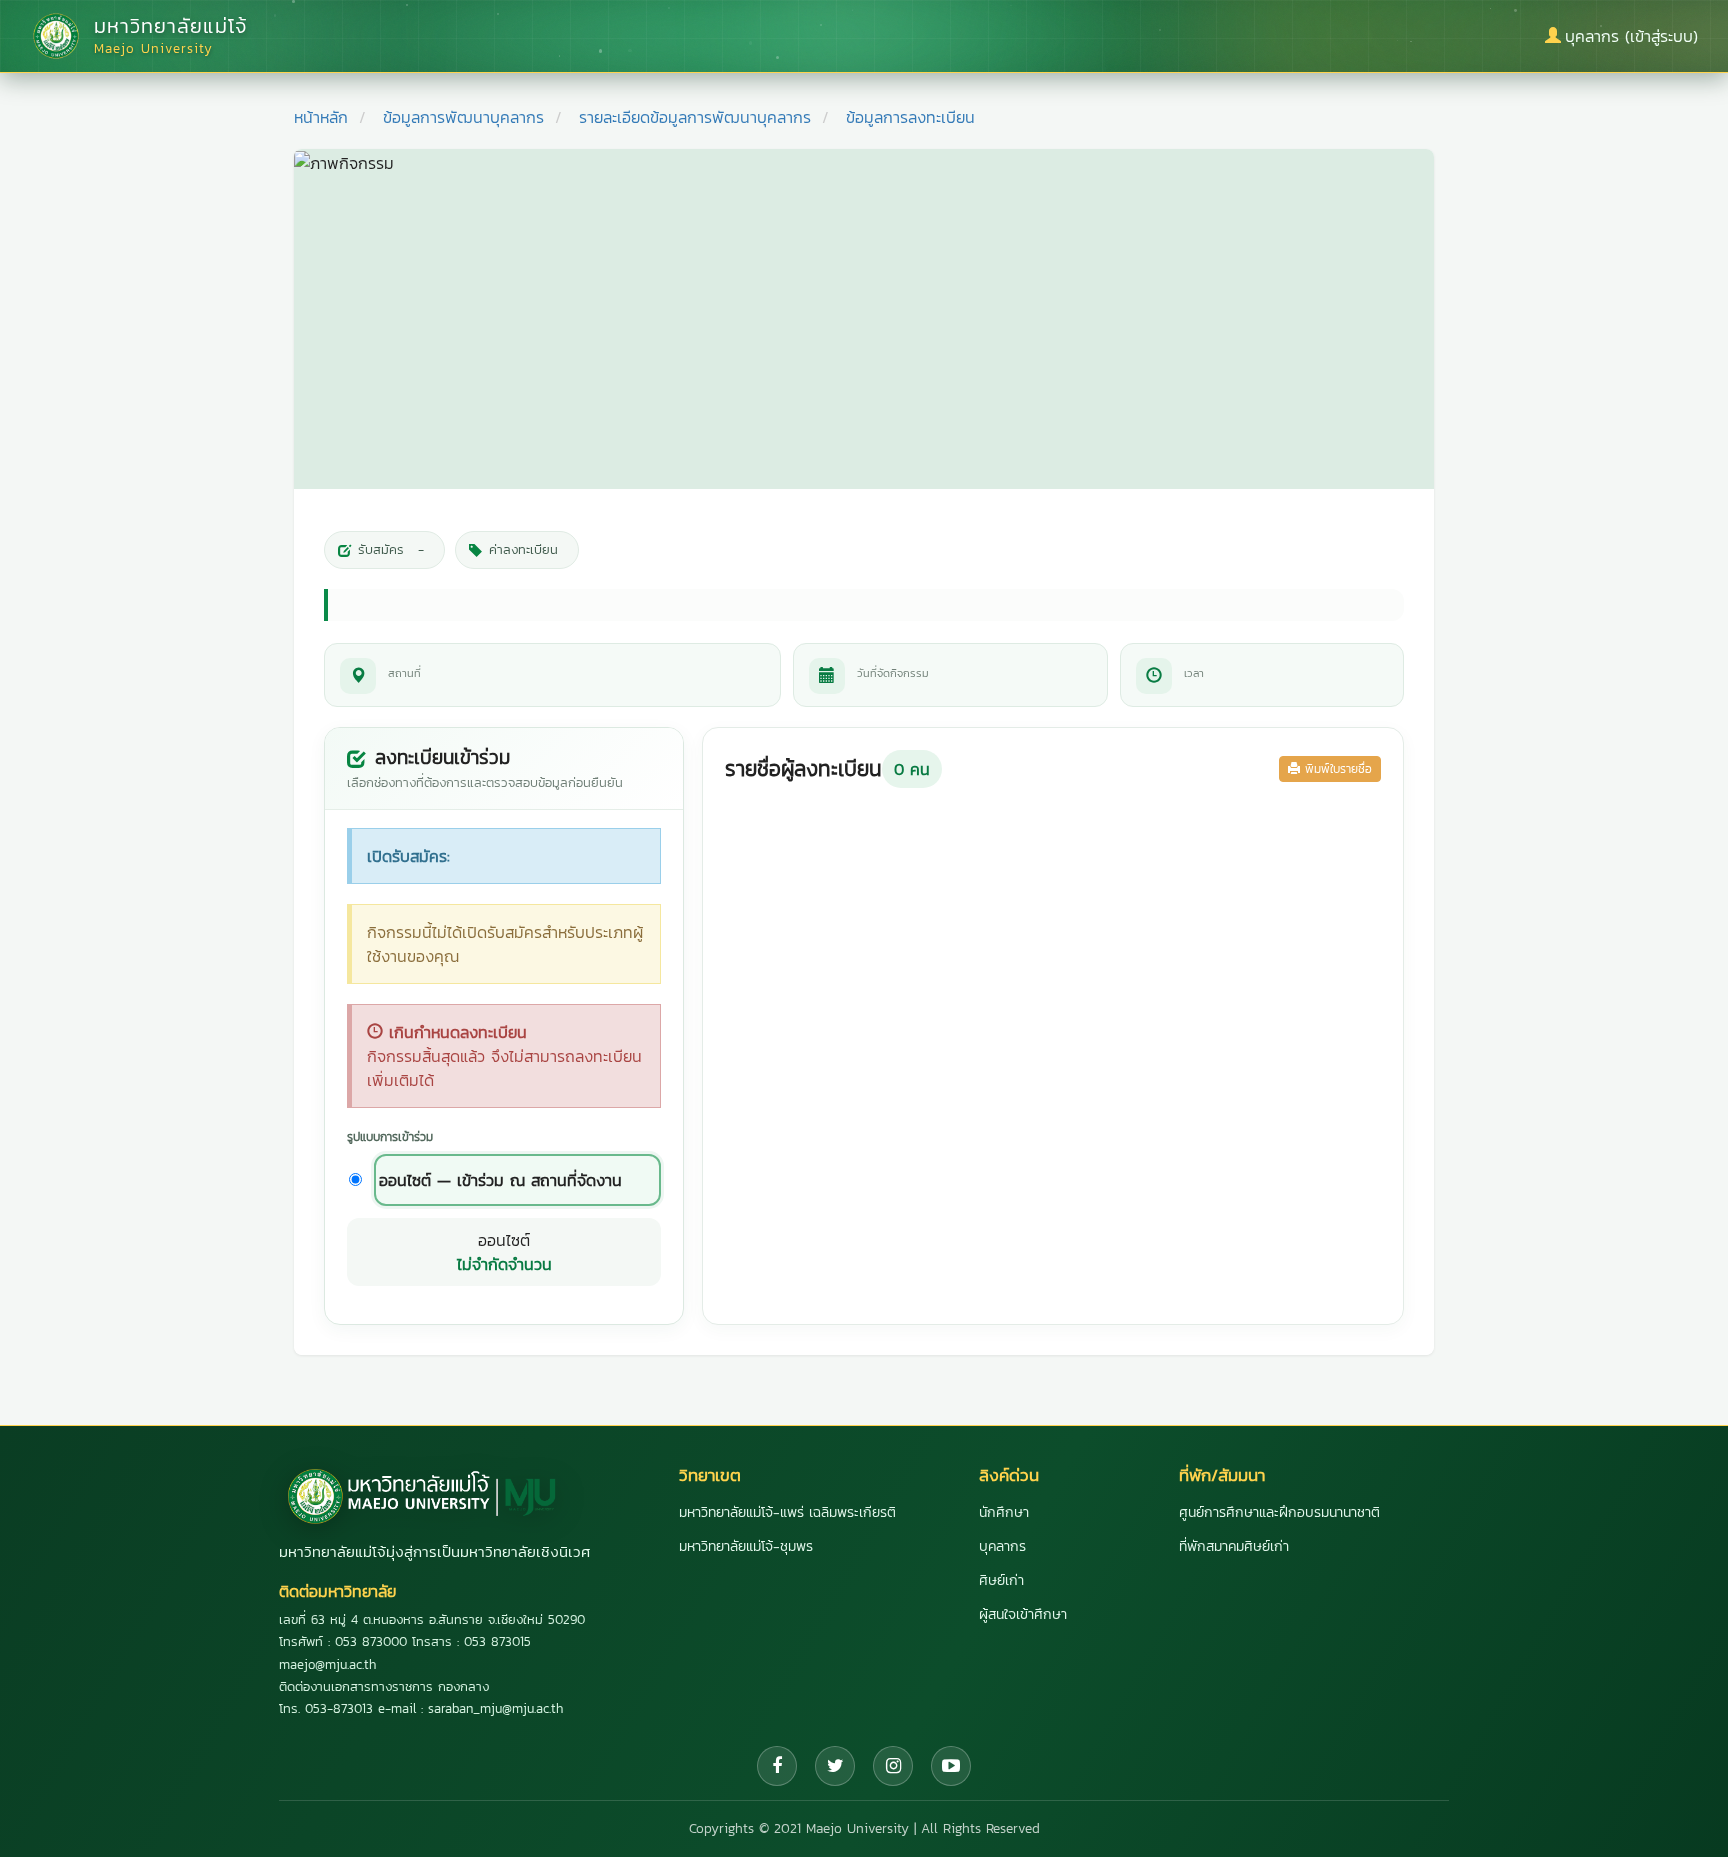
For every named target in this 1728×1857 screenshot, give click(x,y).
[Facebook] (777, 1766)
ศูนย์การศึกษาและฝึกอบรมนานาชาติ (1279, 1512)
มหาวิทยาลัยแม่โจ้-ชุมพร (746, 1546)
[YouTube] (951, 1766)
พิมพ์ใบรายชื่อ (1336, 769)
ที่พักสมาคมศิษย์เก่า (1234, 1546)
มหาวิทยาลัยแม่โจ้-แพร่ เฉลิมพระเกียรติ (787, 1512)
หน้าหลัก (321, 117)
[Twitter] (835, 1766)
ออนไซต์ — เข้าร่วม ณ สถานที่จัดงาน (500, 1180)
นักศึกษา (1004, 1512)
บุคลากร (1002, 1546)
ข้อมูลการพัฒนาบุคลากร (463, 117)
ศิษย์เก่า (1001, 1580)
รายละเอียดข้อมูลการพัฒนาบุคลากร (695, 117)
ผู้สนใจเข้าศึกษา (1023, 1614)
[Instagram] (893, 1766)
